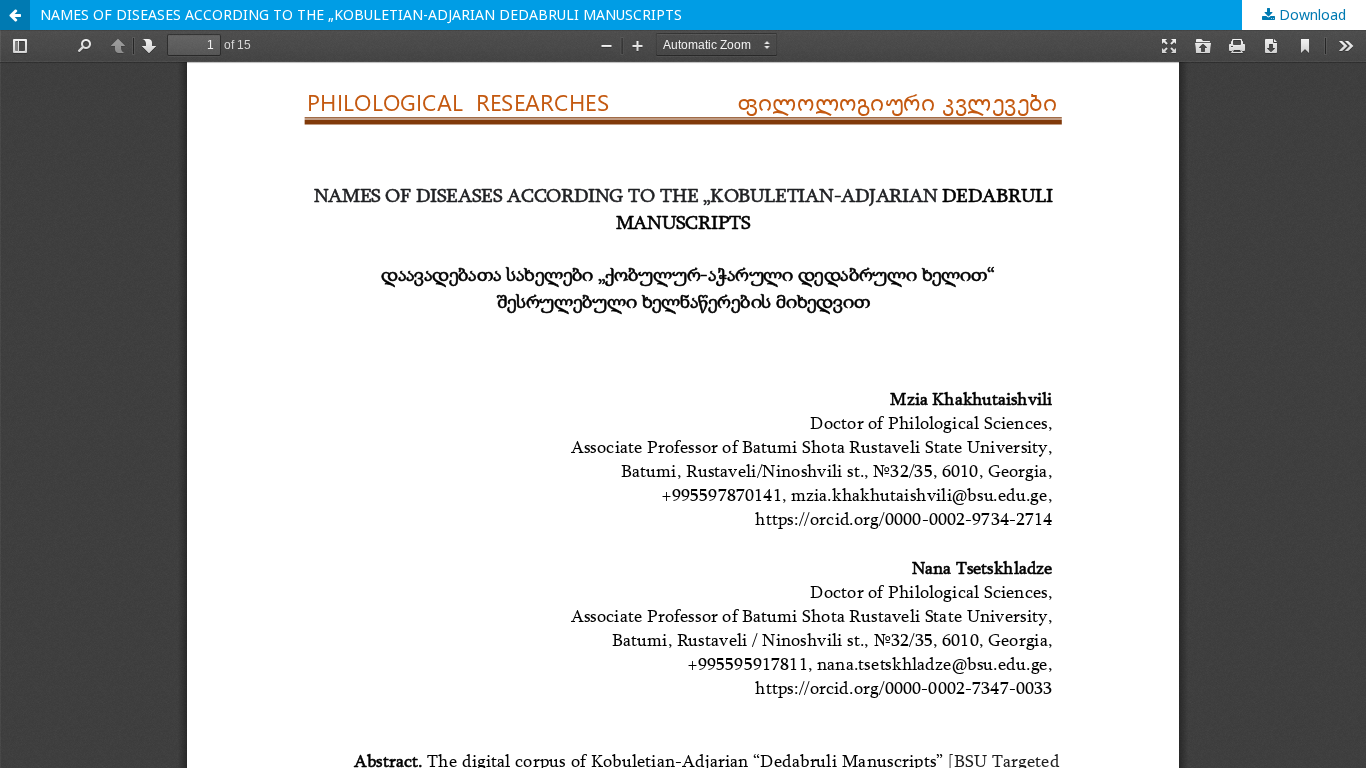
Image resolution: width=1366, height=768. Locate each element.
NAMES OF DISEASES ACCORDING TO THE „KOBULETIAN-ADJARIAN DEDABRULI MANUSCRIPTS (361, 14)
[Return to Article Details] (15, 15)
